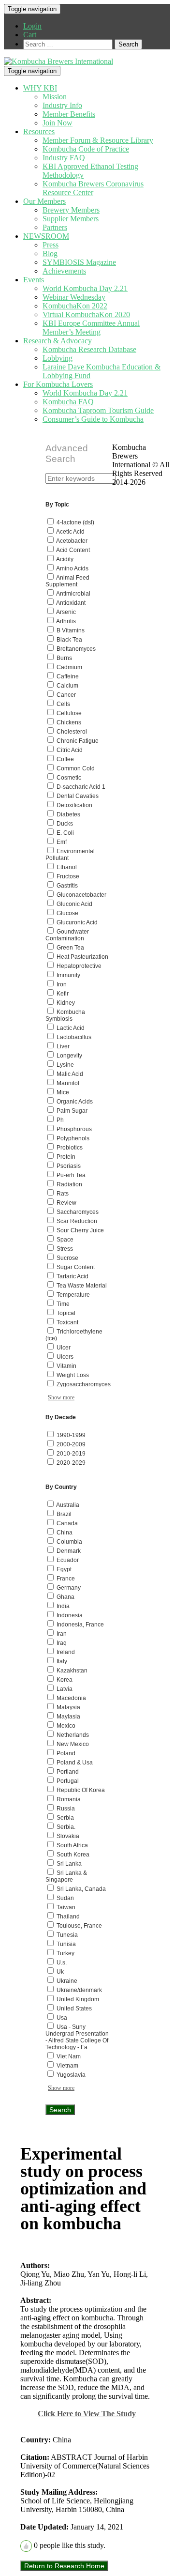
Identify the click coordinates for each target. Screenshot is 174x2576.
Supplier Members (71, 219)
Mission (55, 97)
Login (32, 26)
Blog (50, 253)
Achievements (64, 271)
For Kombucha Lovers (58, 384)
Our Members (44, 201)
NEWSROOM (46, 236)
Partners (55, 227)
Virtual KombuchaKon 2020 (86, 314)
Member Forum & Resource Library (98, 140)
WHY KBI (40, 88)
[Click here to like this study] (26, 2546)
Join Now (58, 123)
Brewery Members (71, 210)
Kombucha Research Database (89, 349)
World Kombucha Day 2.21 (85, 288)
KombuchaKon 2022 (75, 306)
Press (51, 245)
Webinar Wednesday (74, 297)
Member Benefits (69, 114)
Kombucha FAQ (68, 402)
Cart (30, 35)
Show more (61, 1397)
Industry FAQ (64, 158)
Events (34, 280)
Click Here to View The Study (87, 2414)
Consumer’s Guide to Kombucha (93, 419)
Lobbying (58, 358)
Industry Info (62, 105)
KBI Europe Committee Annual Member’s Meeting (91, 328)
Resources (39, 131)
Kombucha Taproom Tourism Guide (98, 410)
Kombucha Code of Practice (86, 149)
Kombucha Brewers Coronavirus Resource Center (93, 188)
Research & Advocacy (58, 341)
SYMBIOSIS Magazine (79, 262)
